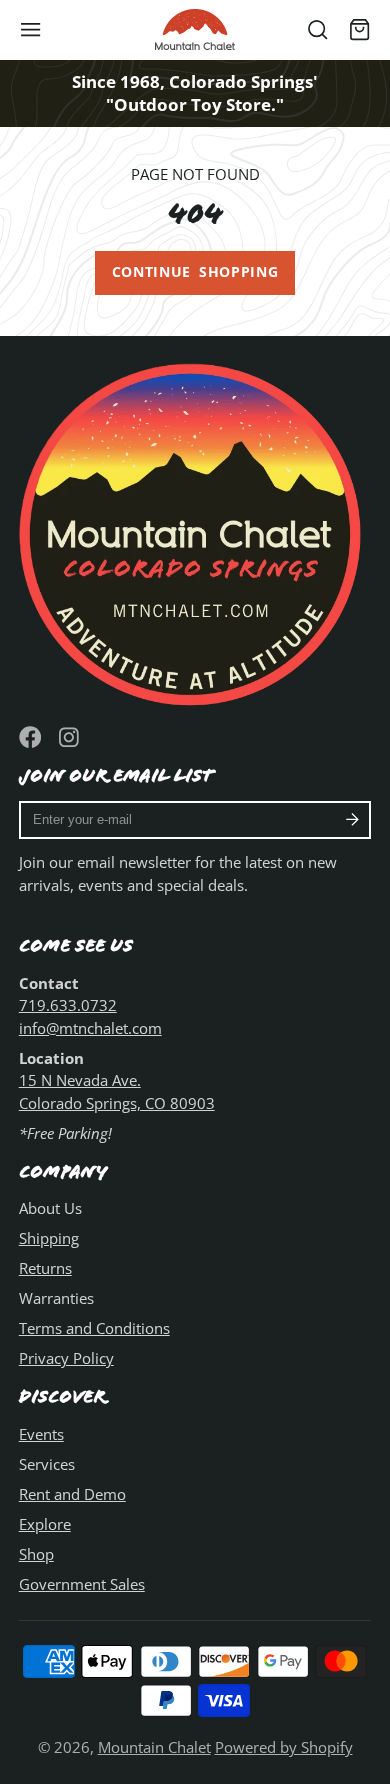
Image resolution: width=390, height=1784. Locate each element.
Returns (45, 1268)
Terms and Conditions (94, 1328)
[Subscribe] (352, 820)
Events (41, 1434)
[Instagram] (70, 737)
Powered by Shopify (284, 1747)
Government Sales (82, 1584)
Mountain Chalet (154, 1747)
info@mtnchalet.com (90, 1028)
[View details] (195, 530)
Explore (45, 1524)
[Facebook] (30, 737)
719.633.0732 (68, 1005)
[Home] (195, 29)
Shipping (49, 1238)
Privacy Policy (66, 1358)
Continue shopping (195, 272)
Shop (36, 1554)
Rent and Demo (72, 1494)
